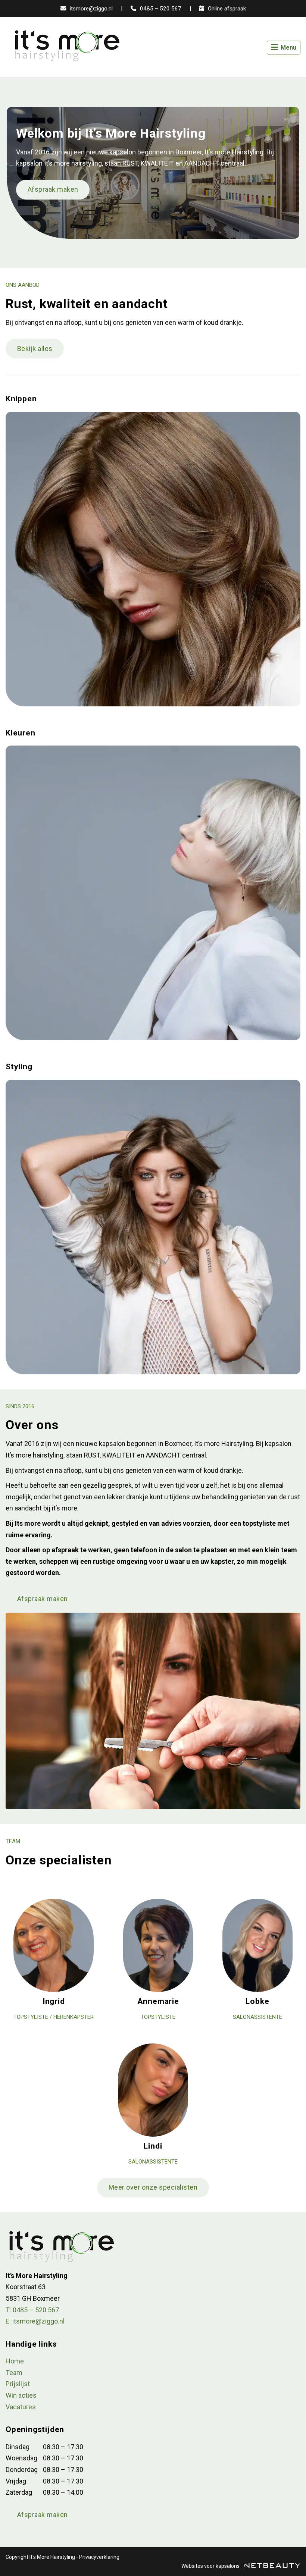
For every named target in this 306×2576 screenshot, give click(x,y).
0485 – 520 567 (160, 9)
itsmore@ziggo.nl (90, 9)
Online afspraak (226, 9)
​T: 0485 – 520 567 (32, 2310)
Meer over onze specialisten (153, 2187)
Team (14, 2373)
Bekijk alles (35, 349)
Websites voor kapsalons (211, 2566)
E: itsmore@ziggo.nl (35, 2321)
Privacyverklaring (99, 2557)
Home (15, 2361)
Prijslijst (18, 2384)
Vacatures (21, 2407)
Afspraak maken (53, 189)
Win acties (21, 2395)
